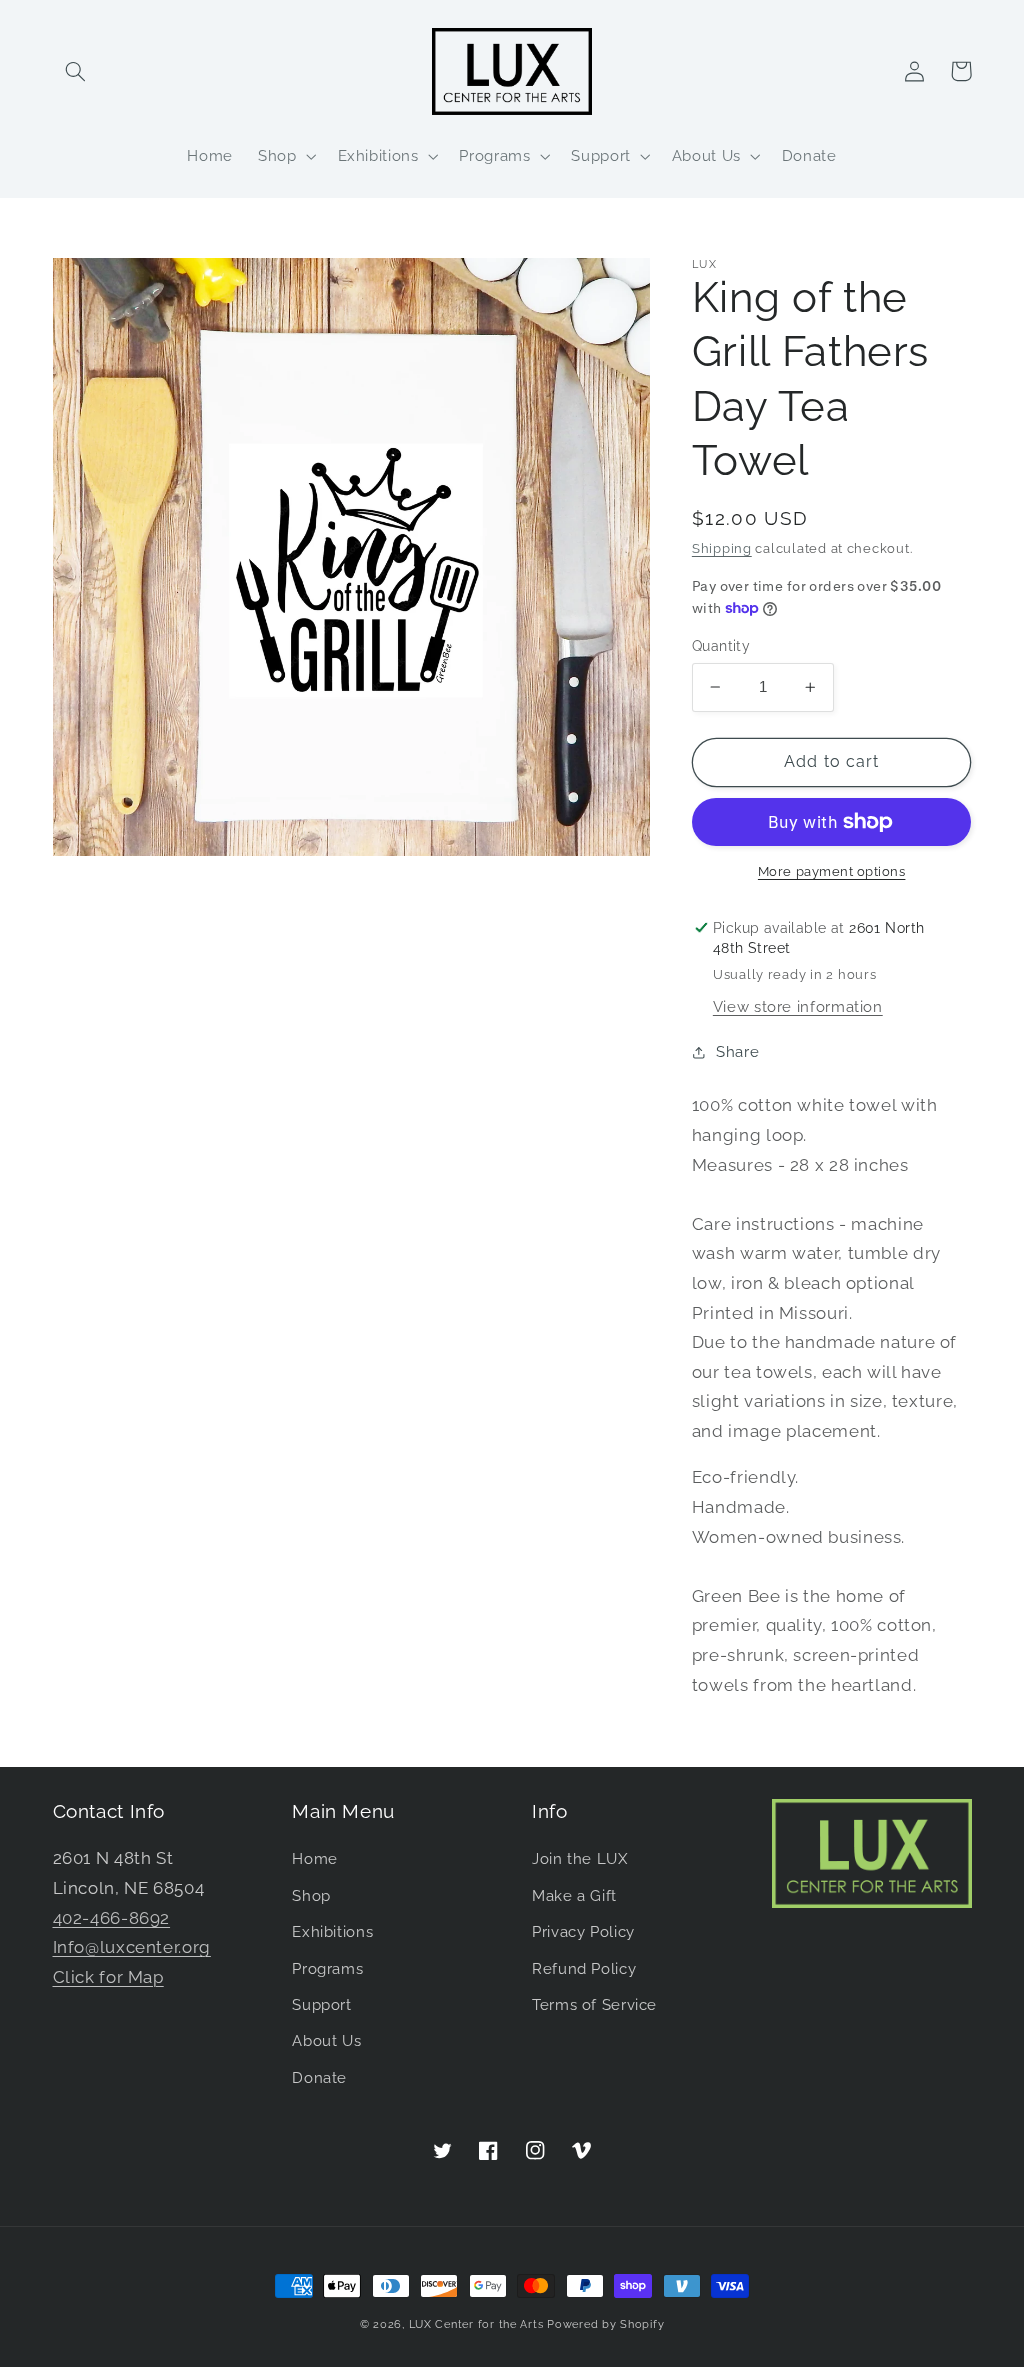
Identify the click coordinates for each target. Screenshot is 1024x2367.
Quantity (721, 646)
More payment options (832, 871)
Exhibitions (332, 1931)
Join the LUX (580, 1858)
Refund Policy (584, 1968)
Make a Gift (574, 1895)
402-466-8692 (112, 1918)
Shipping (722, 548)
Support (321, 2004)
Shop (311, 1895)
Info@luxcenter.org (132, 1947)
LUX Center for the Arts (476, 2324)
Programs (327, 1968)
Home (315, 1858)
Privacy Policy (583, 1931)
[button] (76, 71)
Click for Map (108, 1977)
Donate (319, 2077)
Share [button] (737, 1051)
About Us (326, 2040)
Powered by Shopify (605, 2324)
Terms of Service (594, 2004)
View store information (798, 1006)
